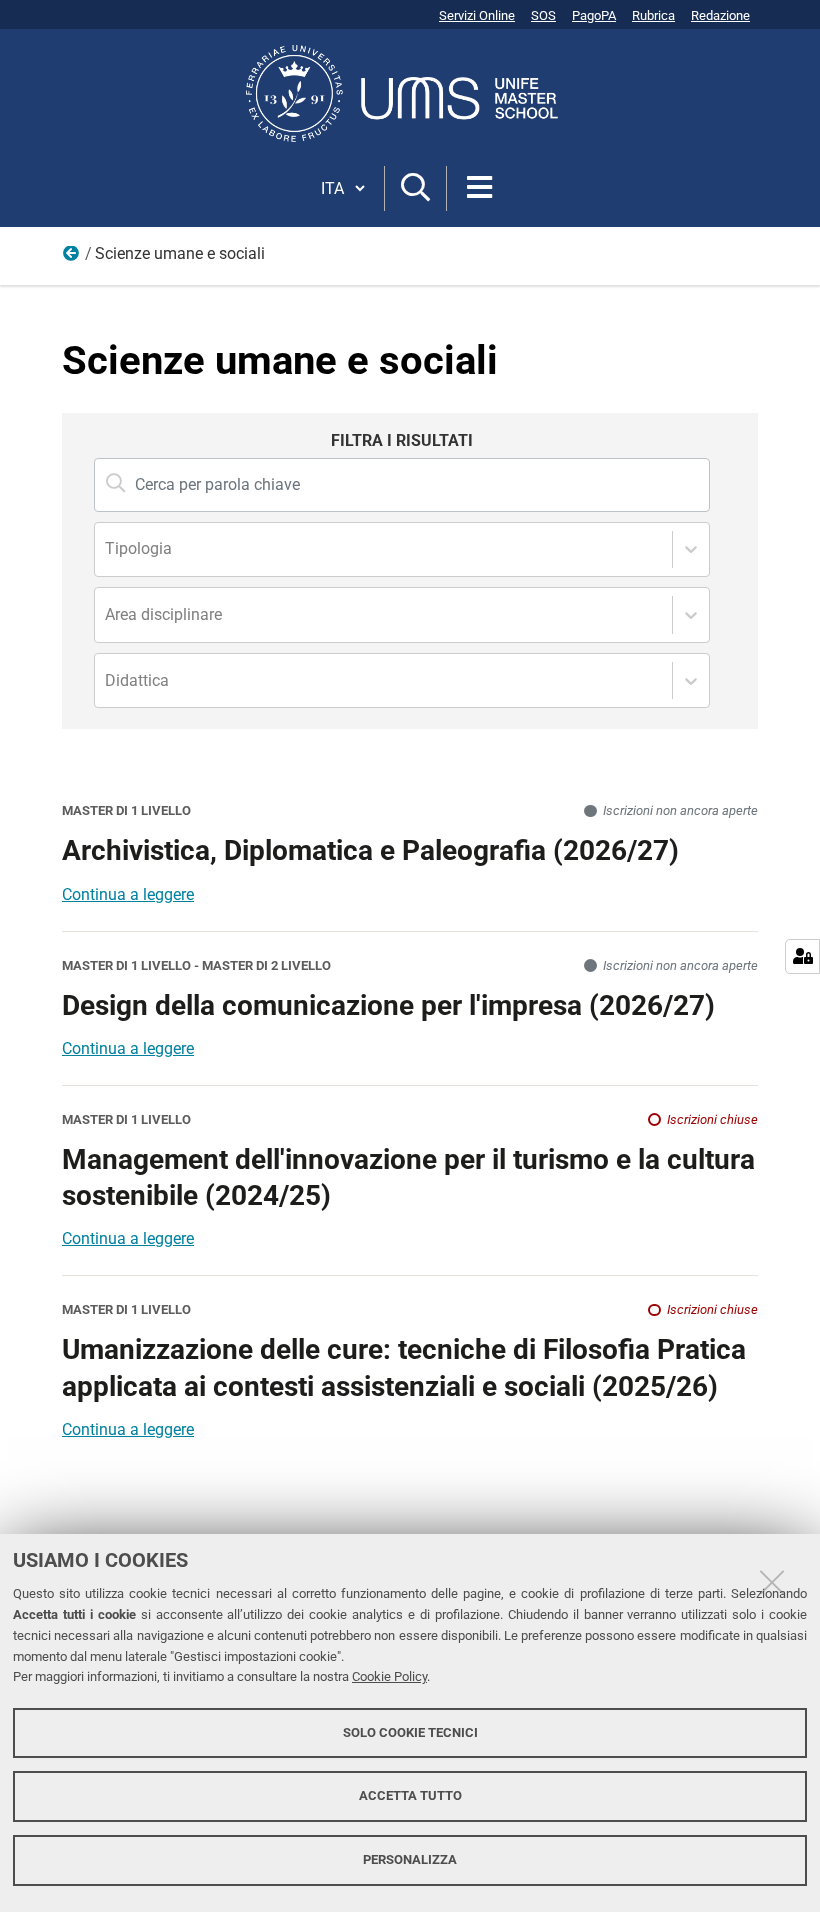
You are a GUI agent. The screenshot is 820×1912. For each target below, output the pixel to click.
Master (72, 258)
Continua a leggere (128, 894)
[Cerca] (415, 188)
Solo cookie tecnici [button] (410, 1732)
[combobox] (107, 550)
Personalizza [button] (410, 1859)
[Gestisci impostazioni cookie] (802, 956)
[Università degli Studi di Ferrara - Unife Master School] (410, 93)
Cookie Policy (389, 1676)
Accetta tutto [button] (410, 1795)
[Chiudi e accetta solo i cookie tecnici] (772, 1582)
